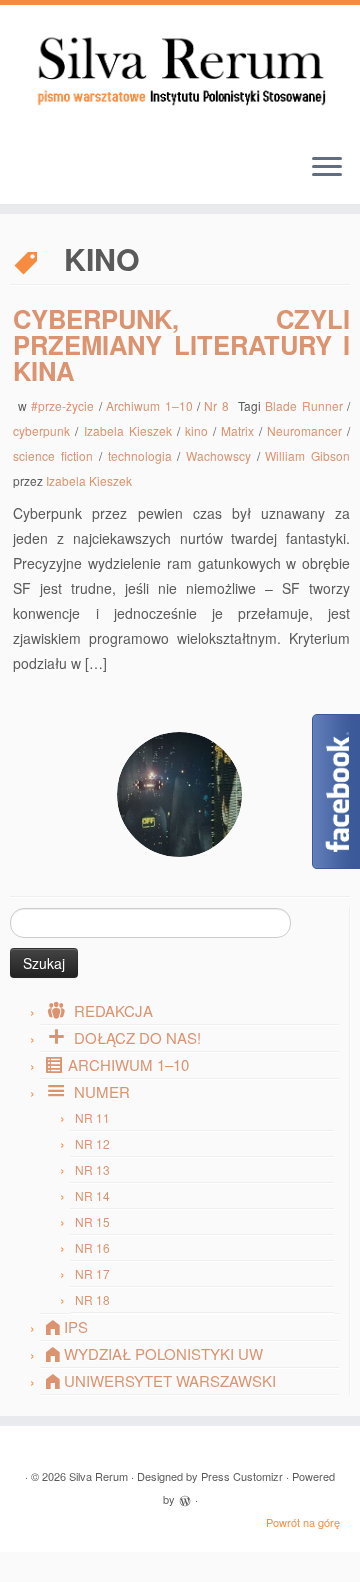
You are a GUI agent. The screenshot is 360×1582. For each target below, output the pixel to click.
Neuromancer (307, 430)
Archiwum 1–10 (151, 405)
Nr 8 (218, 405)
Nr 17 (92, 1273)
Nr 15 (92, 1221)
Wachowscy (221, 455)
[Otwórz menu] (327, 168)
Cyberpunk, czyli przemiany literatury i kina (181, 344)
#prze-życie (64, 405)
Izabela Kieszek (130, 430)
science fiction (55, 455)
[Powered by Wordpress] (185, 1498)
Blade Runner (306, 405)
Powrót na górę (303, 1522)
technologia (143, 455)
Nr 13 (92, 1169)
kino (199, 430)
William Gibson (307, 455)
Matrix (240, 430)
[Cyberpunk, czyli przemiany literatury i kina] (179, 794)
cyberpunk (44, 430)
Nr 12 (92, 1143)
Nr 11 (92, 1117)
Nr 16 (92, 1247)
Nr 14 (92, 1195)
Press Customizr (242, 1476)
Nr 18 (92, 1299)
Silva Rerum (98, 1476)
